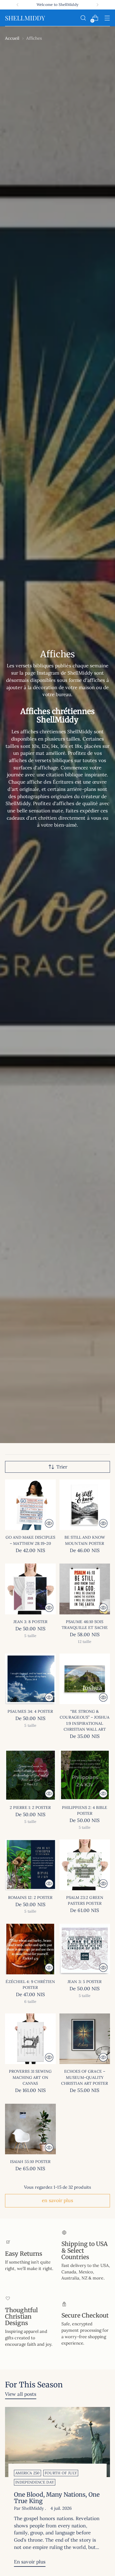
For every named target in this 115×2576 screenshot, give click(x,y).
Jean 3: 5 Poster (85, 1982)
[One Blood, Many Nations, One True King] (57, 2442)
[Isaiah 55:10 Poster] (30, 2129)
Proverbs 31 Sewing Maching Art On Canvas (30, 2077)
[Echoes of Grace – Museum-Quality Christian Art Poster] (85, 2039)
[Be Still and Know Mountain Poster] (85, 1505)
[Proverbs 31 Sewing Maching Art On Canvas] (30, 2039)
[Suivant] (97, 5)
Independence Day (35, 2482)
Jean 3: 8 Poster (30, 1622)
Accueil (12, 38)
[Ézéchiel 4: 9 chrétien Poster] (30, 1949)
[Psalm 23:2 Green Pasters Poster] (85, 1865)
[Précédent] (18, 5)
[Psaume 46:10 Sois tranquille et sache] (85, 1589)
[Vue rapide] (49, 1523)
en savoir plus (57, 2200)
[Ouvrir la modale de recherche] (83, 18)
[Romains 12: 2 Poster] (30, 1865)
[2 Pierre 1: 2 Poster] (30, 1775)
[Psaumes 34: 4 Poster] (30, 1679)
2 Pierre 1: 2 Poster (30, 1808)
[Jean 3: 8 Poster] (30, 1589)
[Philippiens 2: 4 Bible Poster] (85, 1775)
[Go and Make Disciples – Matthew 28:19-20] (30, 1505)
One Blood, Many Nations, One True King (57, 2498)
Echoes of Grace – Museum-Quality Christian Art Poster (85, 2077)
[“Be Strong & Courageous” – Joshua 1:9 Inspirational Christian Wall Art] (85, 1679)
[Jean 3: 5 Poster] (85, 1949)
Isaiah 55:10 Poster (30, 2162)
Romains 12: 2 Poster (30, 1897)
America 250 (27, 2473)
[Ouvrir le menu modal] (107, 18)
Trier (62, 1467)
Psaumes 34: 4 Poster (30, 1711)
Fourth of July (61, 2473)
